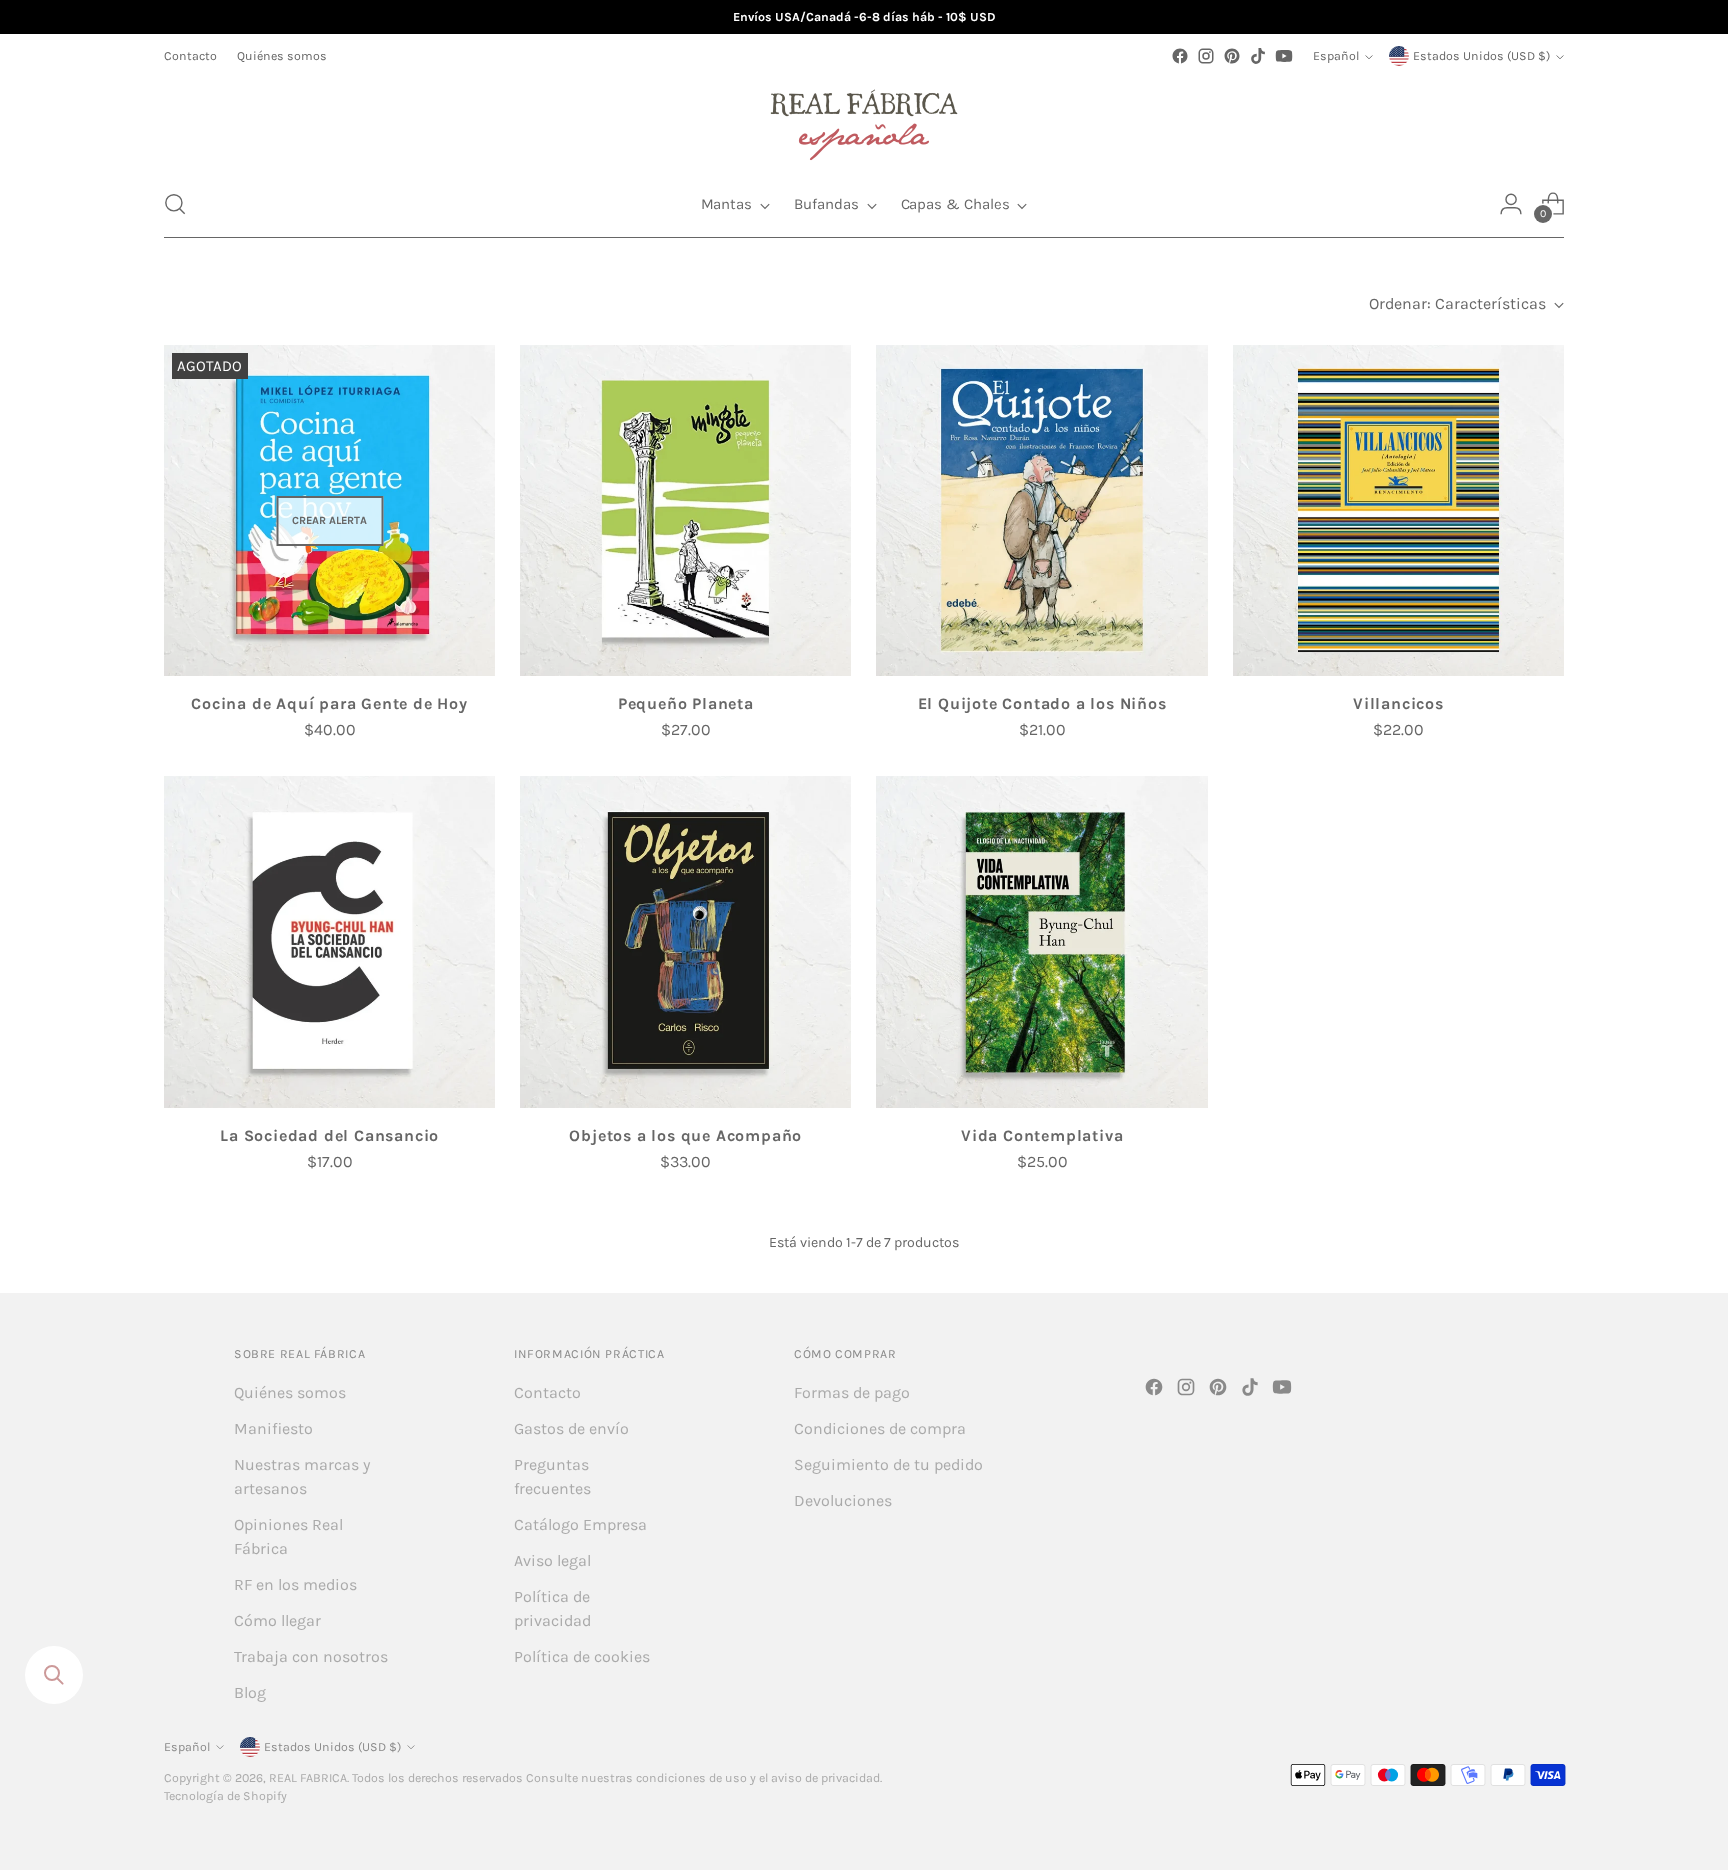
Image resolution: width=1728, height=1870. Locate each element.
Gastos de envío (571, 1428)
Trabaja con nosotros (311, 1656)
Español (1336, 56)
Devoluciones (843, 1500)
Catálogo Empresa (580, 1524)
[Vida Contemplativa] (1041, 941)
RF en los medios (295, 1584)
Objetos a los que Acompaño (685, 1135)
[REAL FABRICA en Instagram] (1206, 56)
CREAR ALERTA (329, 520)
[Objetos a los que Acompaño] (685, 941)
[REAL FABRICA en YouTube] (1284, 56)
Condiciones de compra (880, 1428)
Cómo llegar (277, 1620)
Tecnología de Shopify (225, 1796)
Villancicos (1398, 703)
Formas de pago (852, 1392)
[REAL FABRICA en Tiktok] (1258, 56)
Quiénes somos (290, 1392)
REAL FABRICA (308, 1778)
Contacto (547, 1392)
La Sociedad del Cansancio (329, 1135)
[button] (175, 204)
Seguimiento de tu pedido (888, 1464)
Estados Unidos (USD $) (1481, 56)
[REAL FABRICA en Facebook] (1180, 56)
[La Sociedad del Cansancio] (329, 941)
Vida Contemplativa (1042, 1135)
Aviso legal (552, 1560)
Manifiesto (273, 1428)
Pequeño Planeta (686, 703)
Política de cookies (582, 1656)
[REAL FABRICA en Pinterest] (1232, 56)
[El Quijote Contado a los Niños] (1041, 510)
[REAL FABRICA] (864, 120)
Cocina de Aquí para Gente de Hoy (329, 703)
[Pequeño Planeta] (685, 510)
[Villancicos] (1398, 510)
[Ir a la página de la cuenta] (1511, 204)
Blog (250, 1692)
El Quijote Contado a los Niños (1042, 703)
